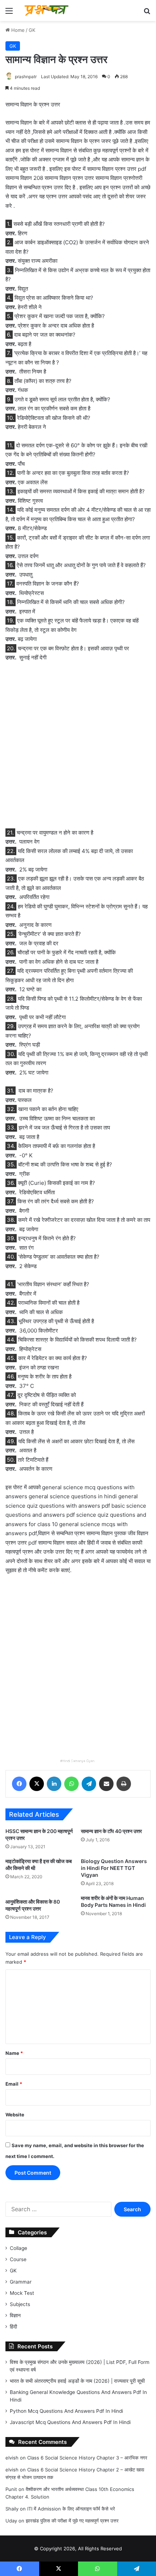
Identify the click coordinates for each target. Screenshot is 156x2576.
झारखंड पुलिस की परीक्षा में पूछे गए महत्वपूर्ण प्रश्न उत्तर (72, 2521)
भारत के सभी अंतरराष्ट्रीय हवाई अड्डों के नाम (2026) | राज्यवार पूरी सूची (77, 2381)
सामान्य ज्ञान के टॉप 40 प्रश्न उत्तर (111, 1831)
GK (32, 30)
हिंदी (13, 2327)
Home (17, 30)
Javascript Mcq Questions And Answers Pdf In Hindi (70, 2422)
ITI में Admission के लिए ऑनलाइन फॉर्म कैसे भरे (71, 2509)
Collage (19, 2248)
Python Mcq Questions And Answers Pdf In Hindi (66, 2411)
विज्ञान (15, 2315)
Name (14, 2053)
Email (14, 2084)
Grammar (21, 2282)
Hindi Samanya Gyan (78, 1761)
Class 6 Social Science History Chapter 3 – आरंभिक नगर (87, 2458)
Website (15, 2115)
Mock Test (22, 2293)
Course (18, 2259)
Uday (11, 2521)
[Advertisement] (78, 749)
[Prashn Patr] (47, 10)
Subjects (20, 2304)
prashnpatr (26, 77)
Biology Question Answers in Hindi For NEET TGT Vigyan (114, 1868)
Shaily (12, 2509)
